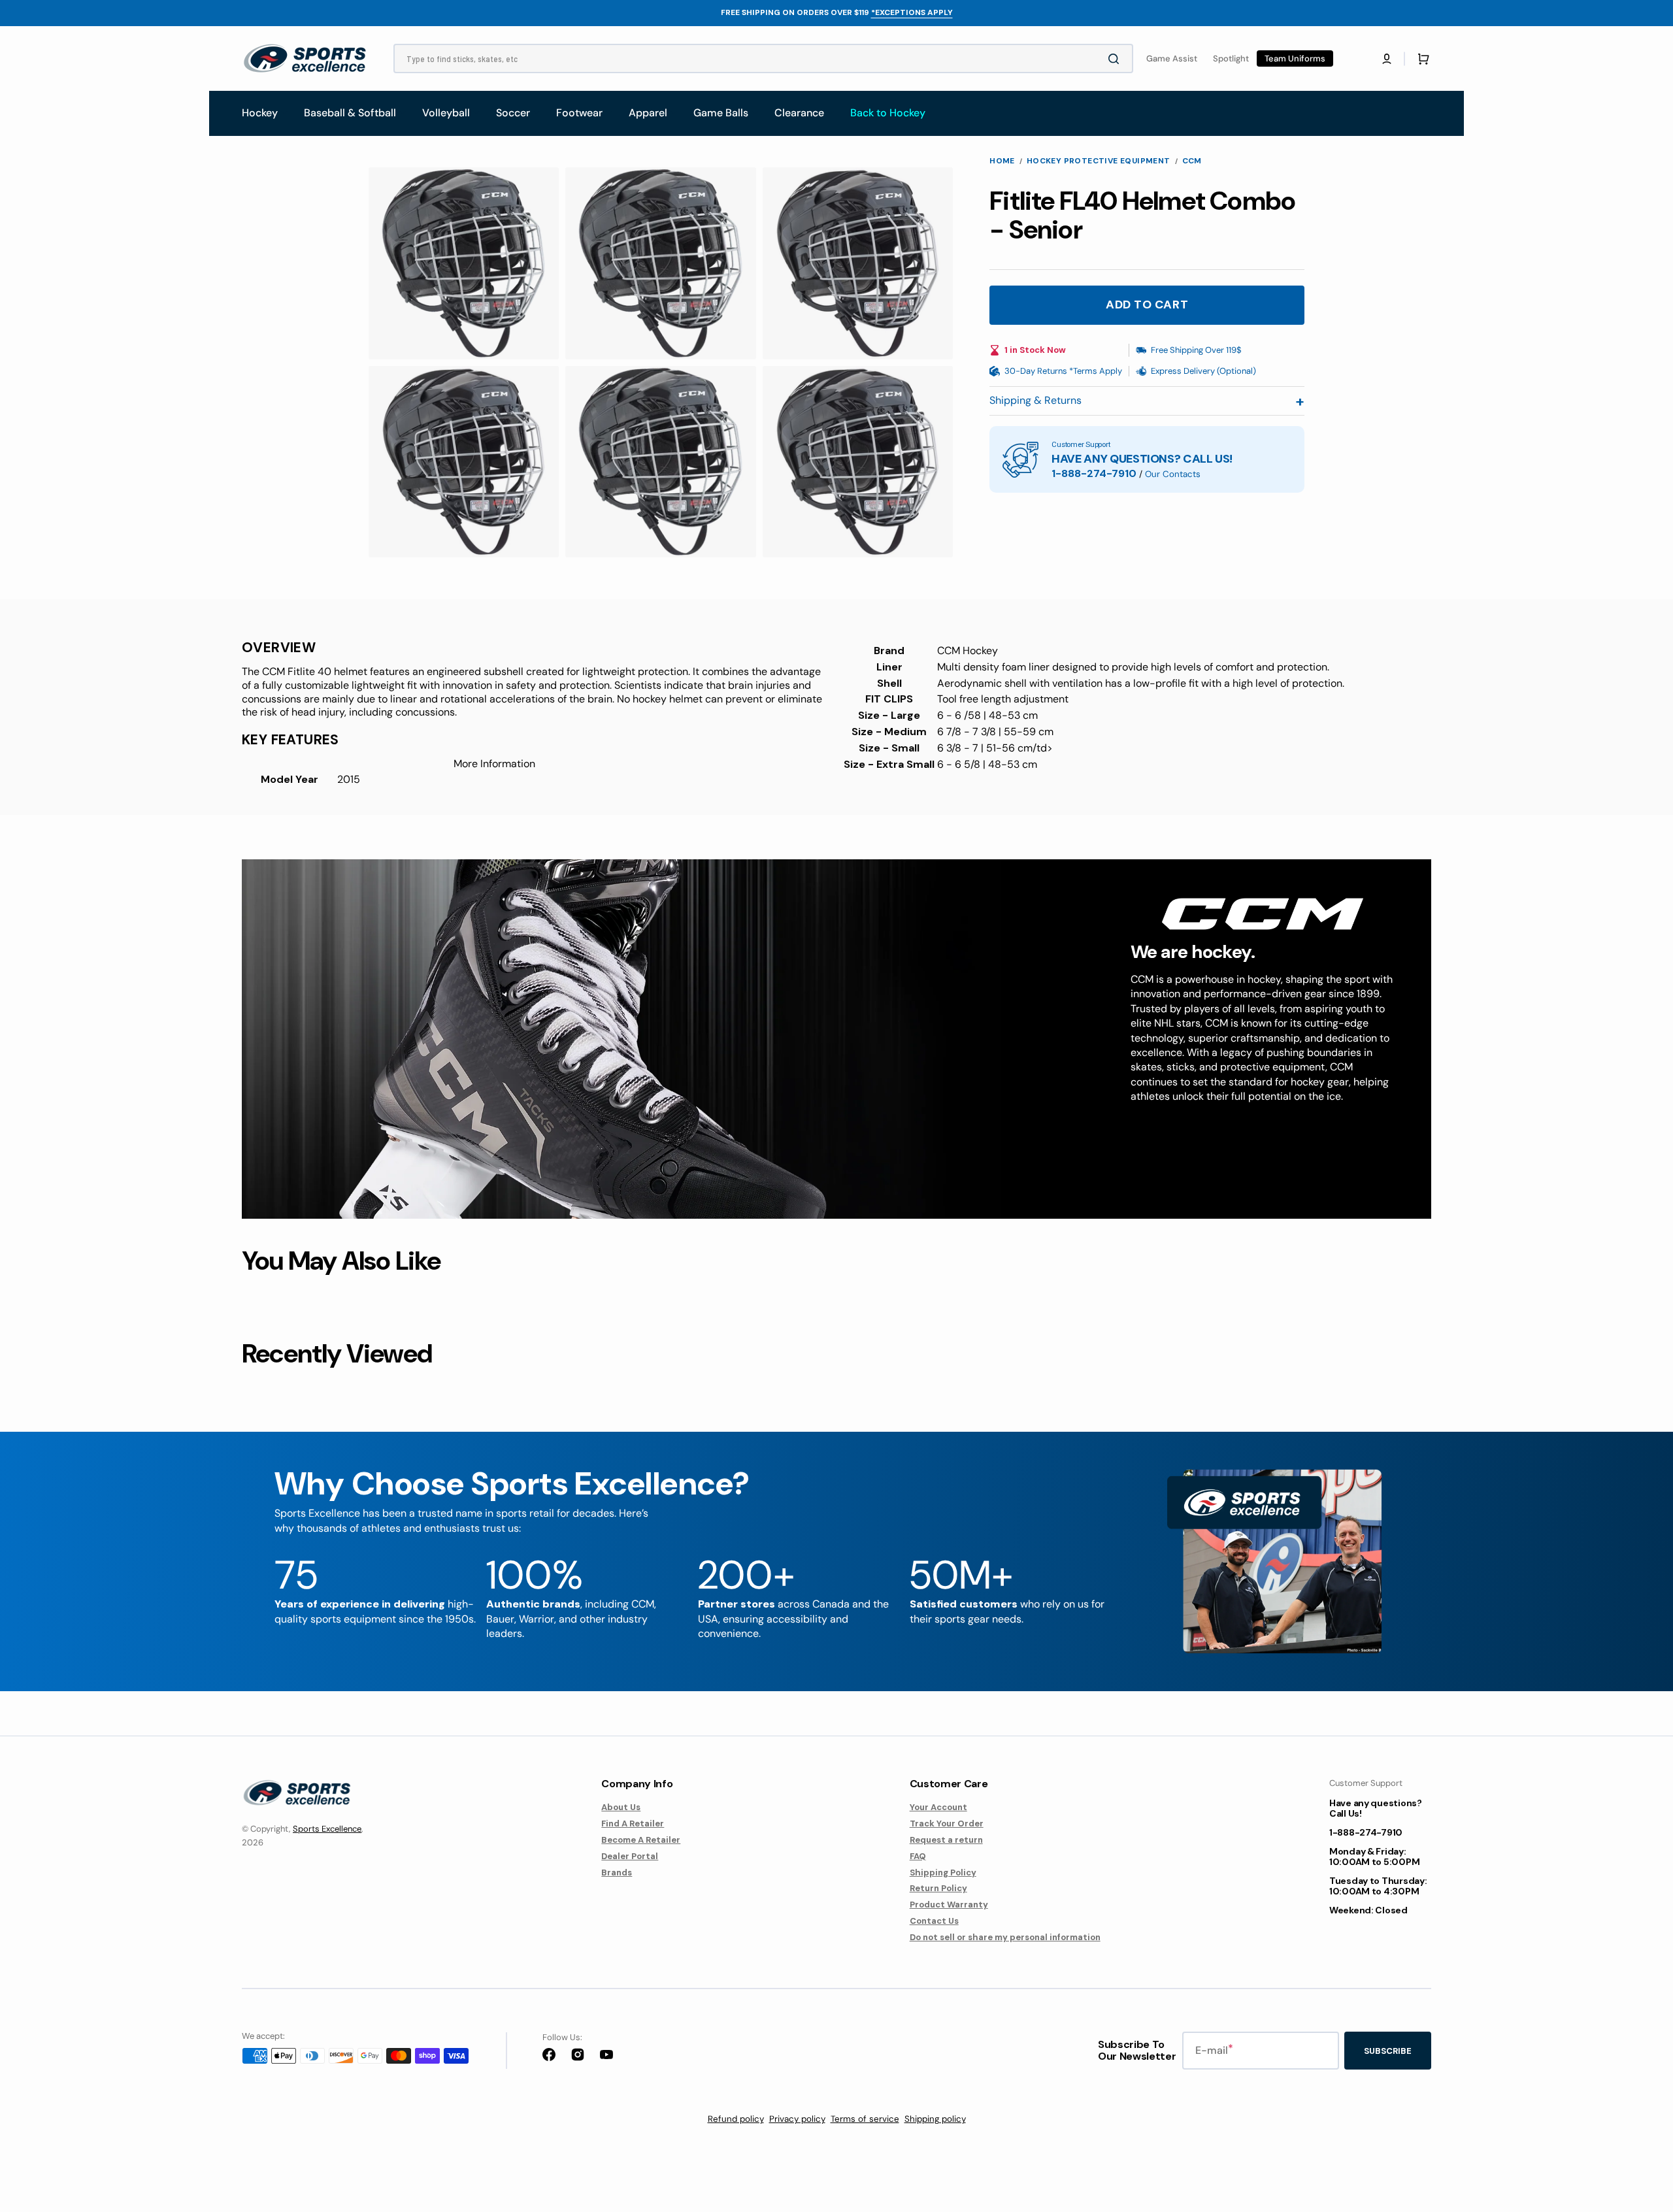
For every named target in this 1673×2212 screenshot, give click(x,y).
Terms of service (865, 2119)
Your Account (938, 1808)
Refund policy (736, 2119)
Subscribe (1388, 2051)
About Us (621, 1808)
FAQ (918, 1856)
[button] (1387, 59)
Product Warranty (949, 1905)
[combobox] (763, 58)
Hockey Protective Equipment (1099, 161)
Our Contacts (1173, 474)
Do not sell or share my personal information (1005, 1937)
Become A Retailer (641, 1840)
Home (1002, 161)
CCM (1192, 161)
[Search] (1116, 59)
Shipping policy (935, 2119)
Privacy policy (797, 2119)
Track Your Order (947, 1824)
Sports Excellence (327, 1829)
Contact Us (934, 1921)
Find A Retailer (633, 1824)
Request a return (946, 1840)
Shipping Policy (943, 1873)
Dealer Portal (630, 1856)
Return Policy (938, 1888)
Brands (617, 1873)
